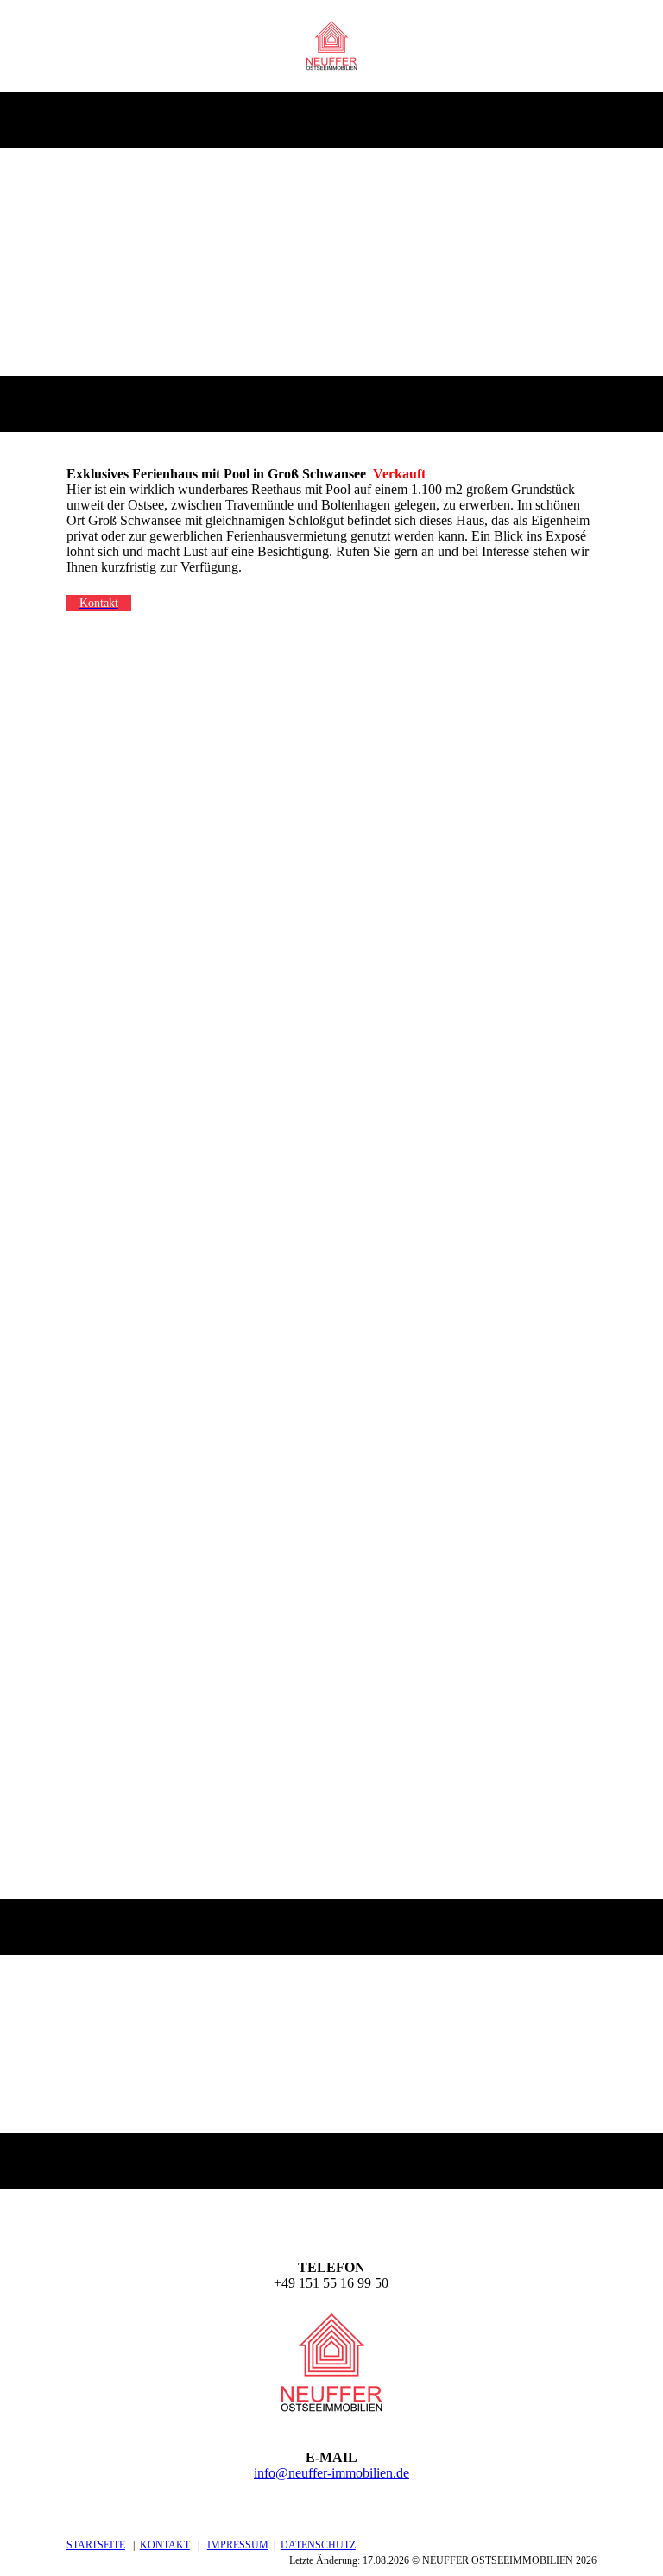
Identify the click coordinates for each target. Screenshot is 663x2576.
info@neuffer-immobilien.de (331, 2473)
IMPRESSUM (238, 2545)
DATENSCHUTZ (318, 2545)
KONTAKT (165, 2545)
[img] (332, 46)
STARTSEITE (96, 2545)
